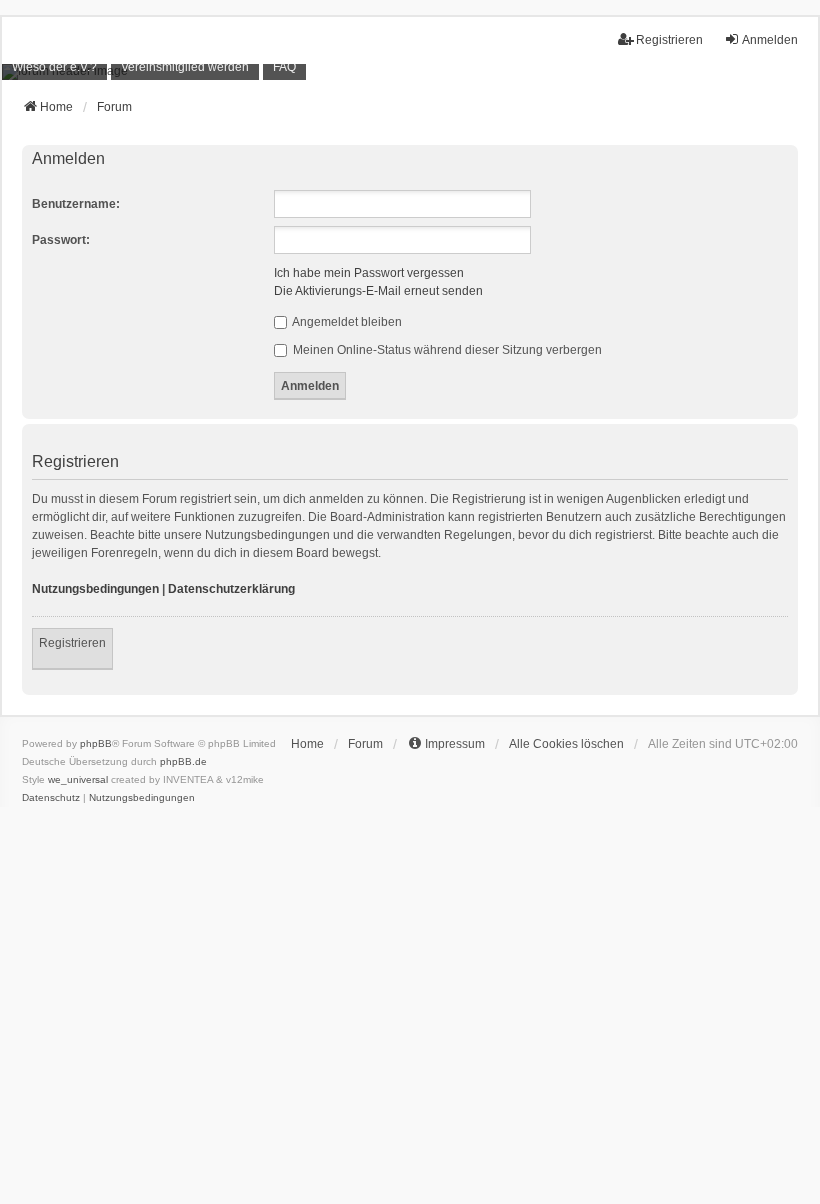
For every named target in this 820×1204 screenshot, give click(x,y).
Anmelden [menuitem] (770, 40)
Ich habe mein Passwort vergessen (369, 273)
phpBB (96, 743)
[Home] (410, 72)
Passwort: (61, 240)
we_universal (78, 779)
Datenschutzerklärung (231, 589)
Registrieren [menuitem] (669, 40)
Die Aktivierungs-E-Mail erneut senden (378, 291)
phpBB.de (183, 761)
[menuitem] (54, 67)
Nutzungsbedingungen (95, 589)
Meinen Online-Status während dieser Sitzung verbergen (446, 350)
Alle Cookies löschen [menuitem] (566, 744)
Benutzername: (76, 204)
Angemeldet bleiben (346, 322)
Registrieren (72, 643)
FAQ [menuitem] (284, 67)
